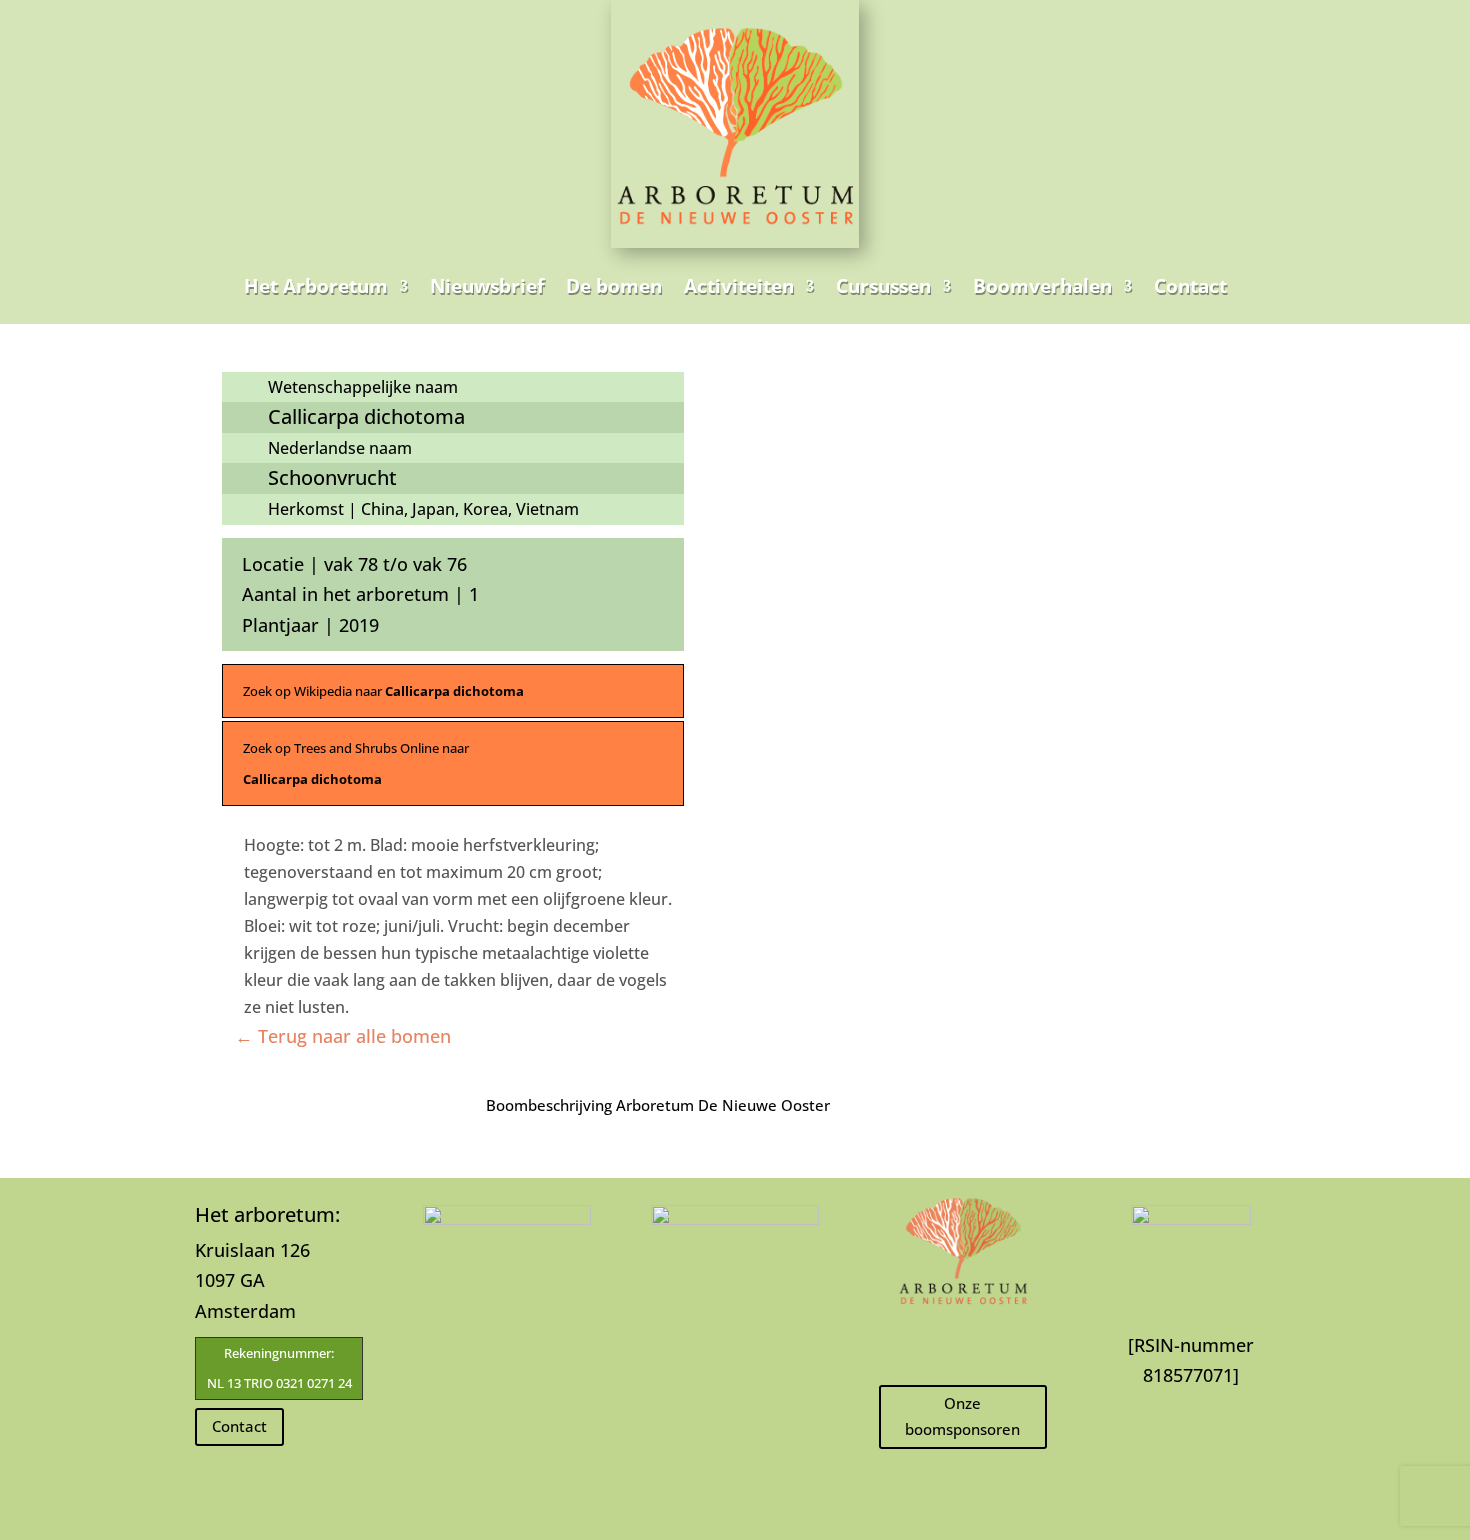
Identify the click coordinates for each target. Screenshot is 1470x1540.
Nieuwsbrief (487, 286)
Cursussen (883, 286)
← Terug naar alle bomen (343, 1036)
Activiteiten (739, 286)
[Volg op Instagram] (963, 1344)
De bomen (614, 286)
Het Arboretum (316, 286)
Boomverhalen (1042, 286)
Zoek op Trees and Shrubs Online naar (356, 763)
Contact (1190, 286)
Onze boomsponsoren (962, 1416)
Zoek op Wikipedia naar (383, 691)
